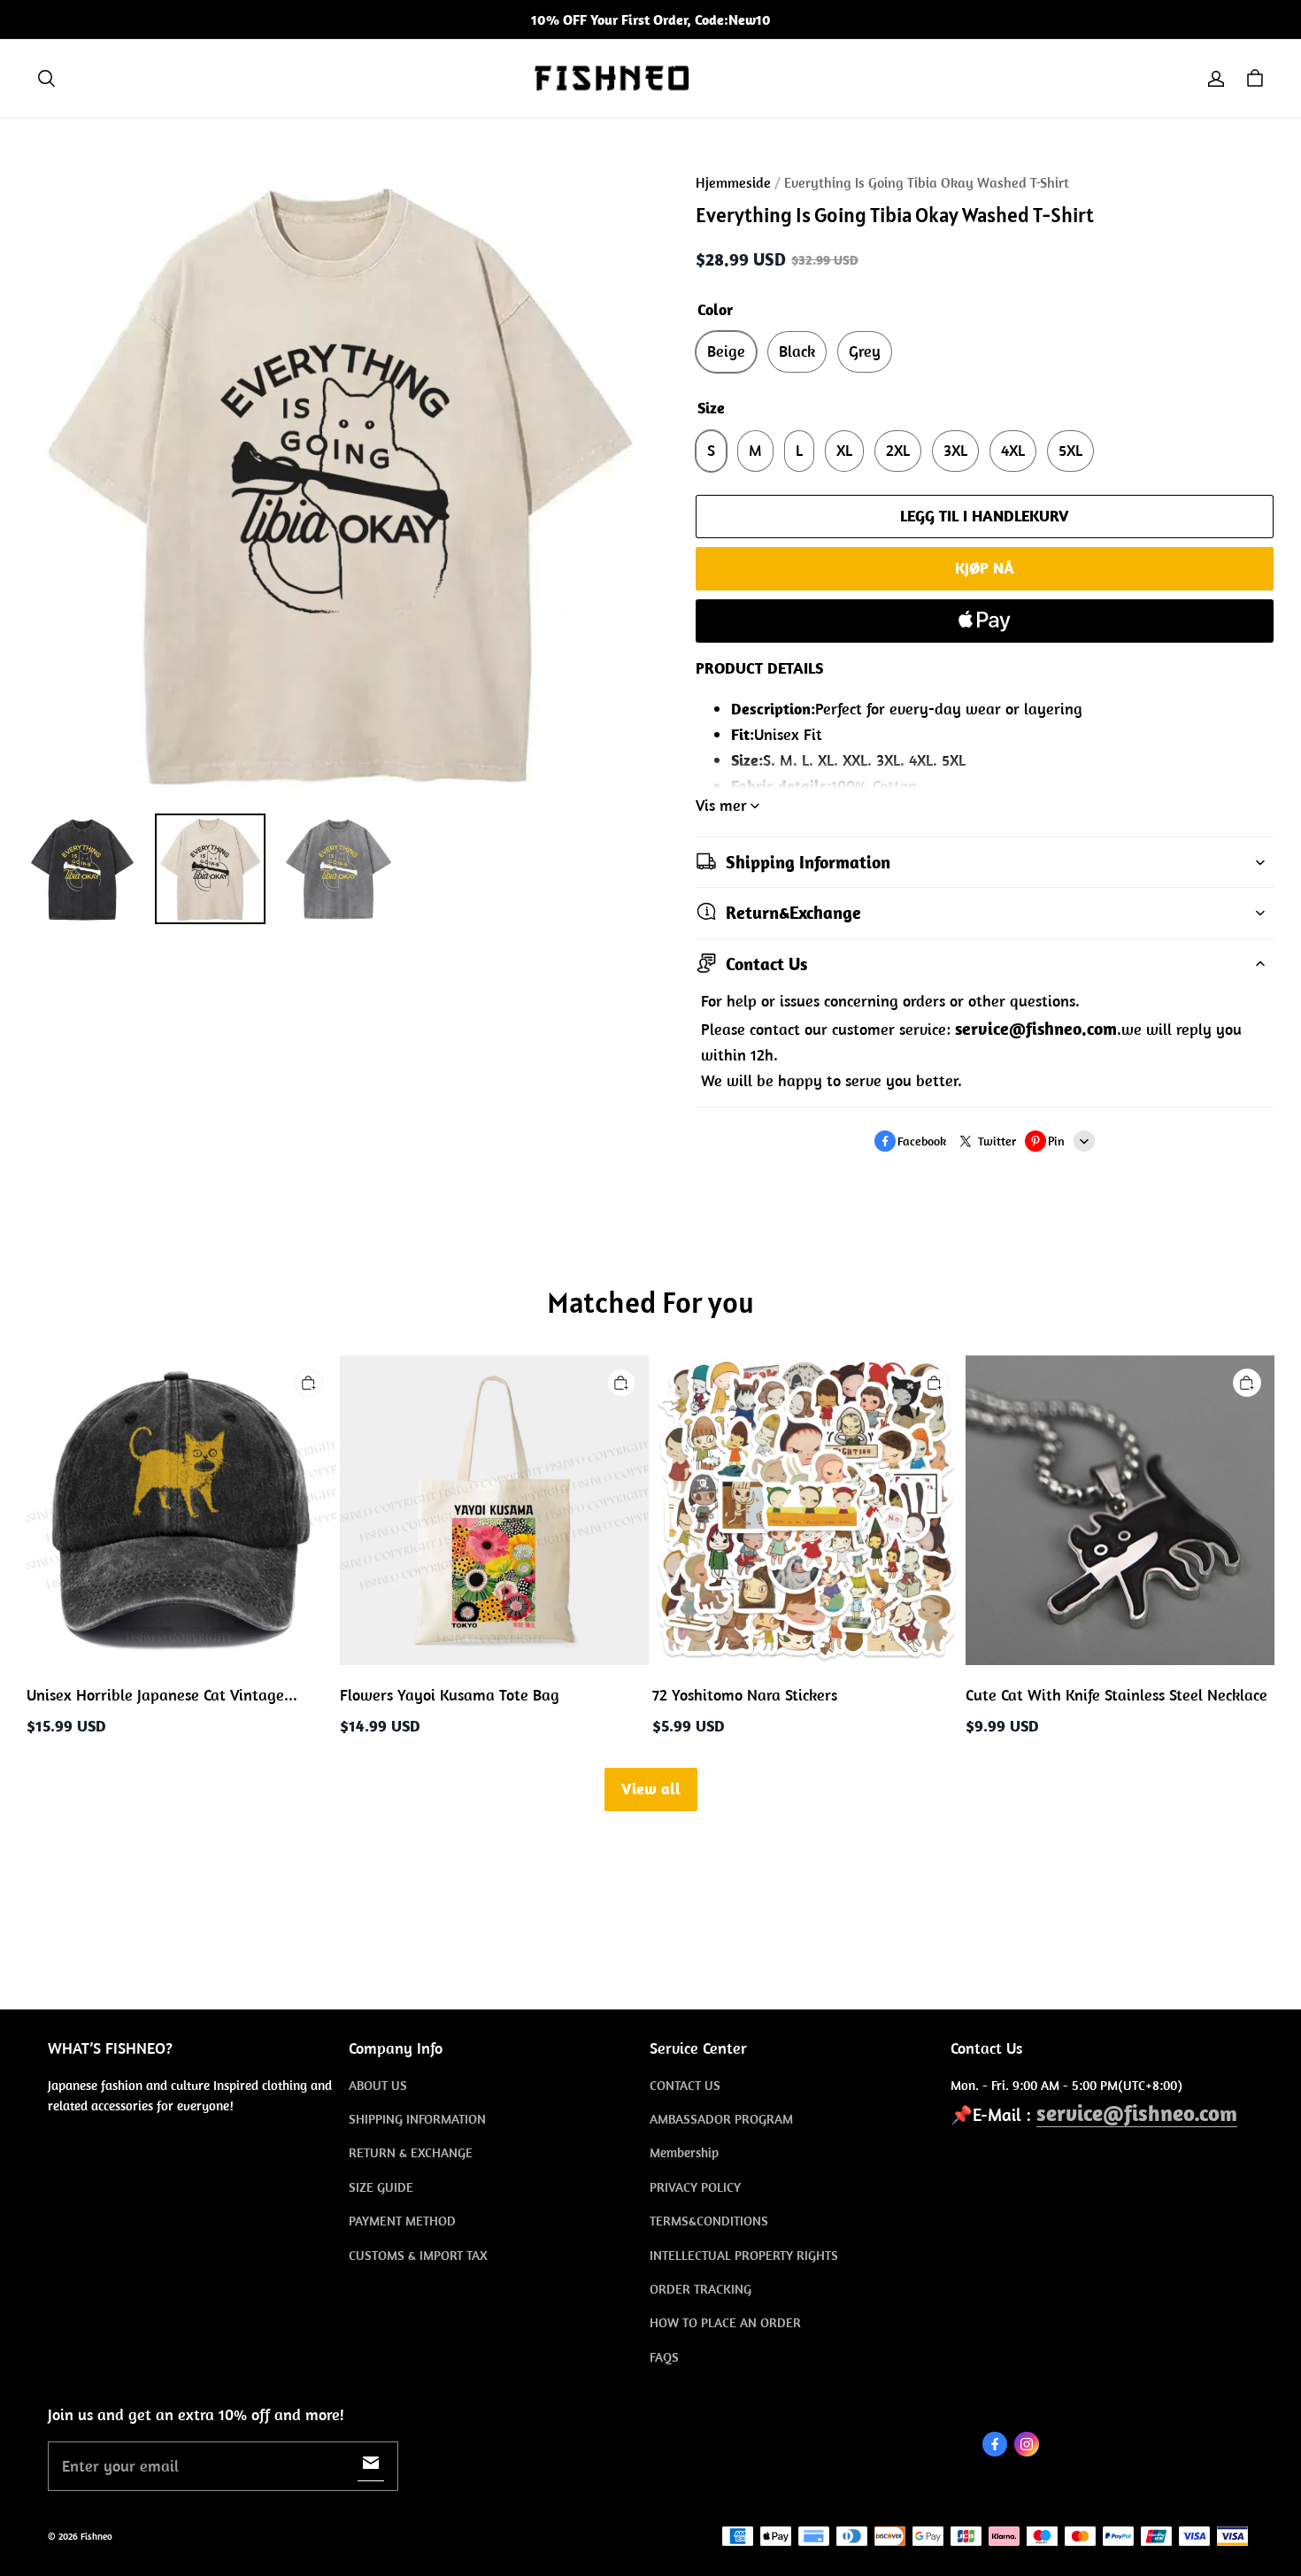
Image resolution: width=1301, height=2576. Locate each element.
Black (797, 351)
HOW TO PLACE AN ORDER (725, 2322)
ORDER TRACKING (701, 2289)
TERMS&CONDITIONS (709, 2221)
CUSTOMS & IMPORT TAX (418, 2255)
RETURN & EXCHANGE (411, 2152)
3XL (955, 450)
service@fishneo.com (1137, 2113)
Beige (726, 351)
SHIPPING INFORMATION (417, 2119)
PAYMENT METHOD (402, 2221)
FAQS (664, 2357)
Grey (865, 351)
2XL (898, 450)
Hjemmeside (733, 182)
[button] (46, 79)
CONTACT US (685, 2085)
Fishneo (96, 2536)
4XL (1013, 450)
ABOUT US (378, 2085)
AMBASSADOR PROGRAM (721, 2119)
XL (844, 450)
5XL (1070, 450)
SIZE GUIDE (381, 2187)
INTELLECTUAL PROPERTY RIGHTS (744, 2255)
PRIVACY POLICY (695, 2187)
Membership (684, 2152)
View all (651, 1789)
